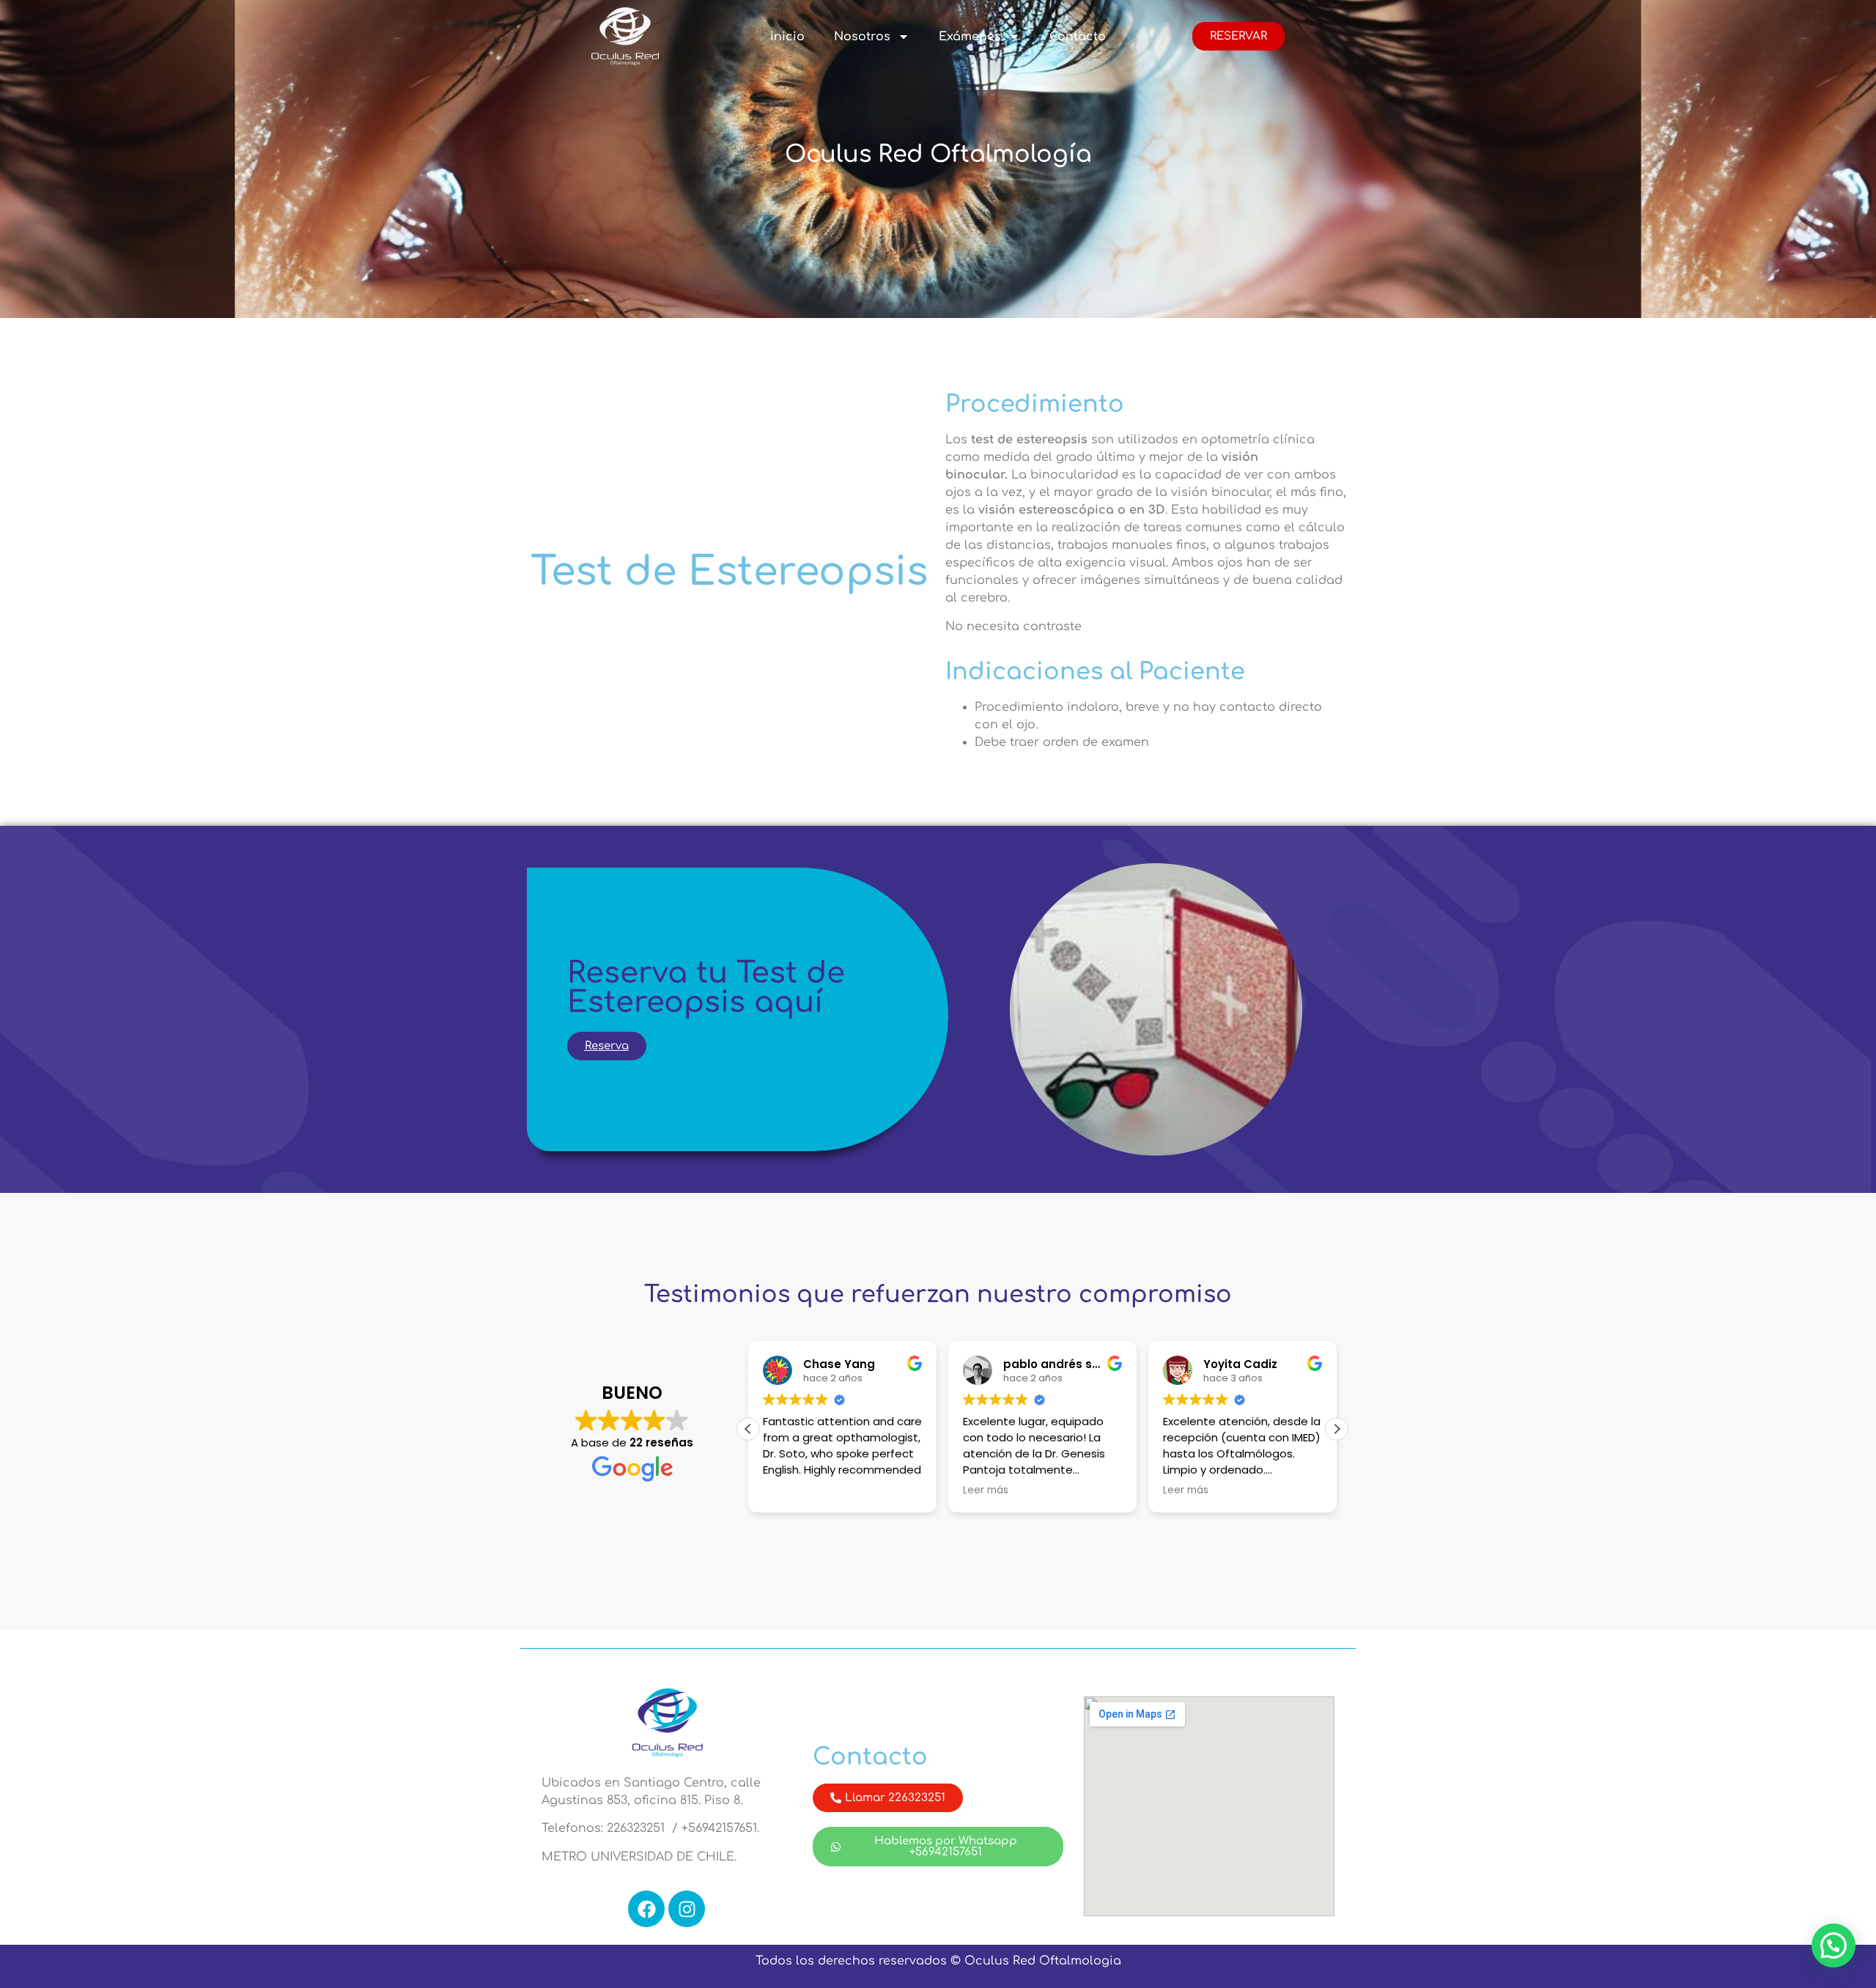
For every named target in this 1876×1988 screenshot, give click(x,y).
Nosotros (862, 37)
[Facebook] (646, 1909)
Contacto (1078, 37)
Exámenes (970, 37)
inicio (787, 37)
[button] (1337, 1429)
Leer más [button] (986, 1490)
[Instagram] (687, 1909)
